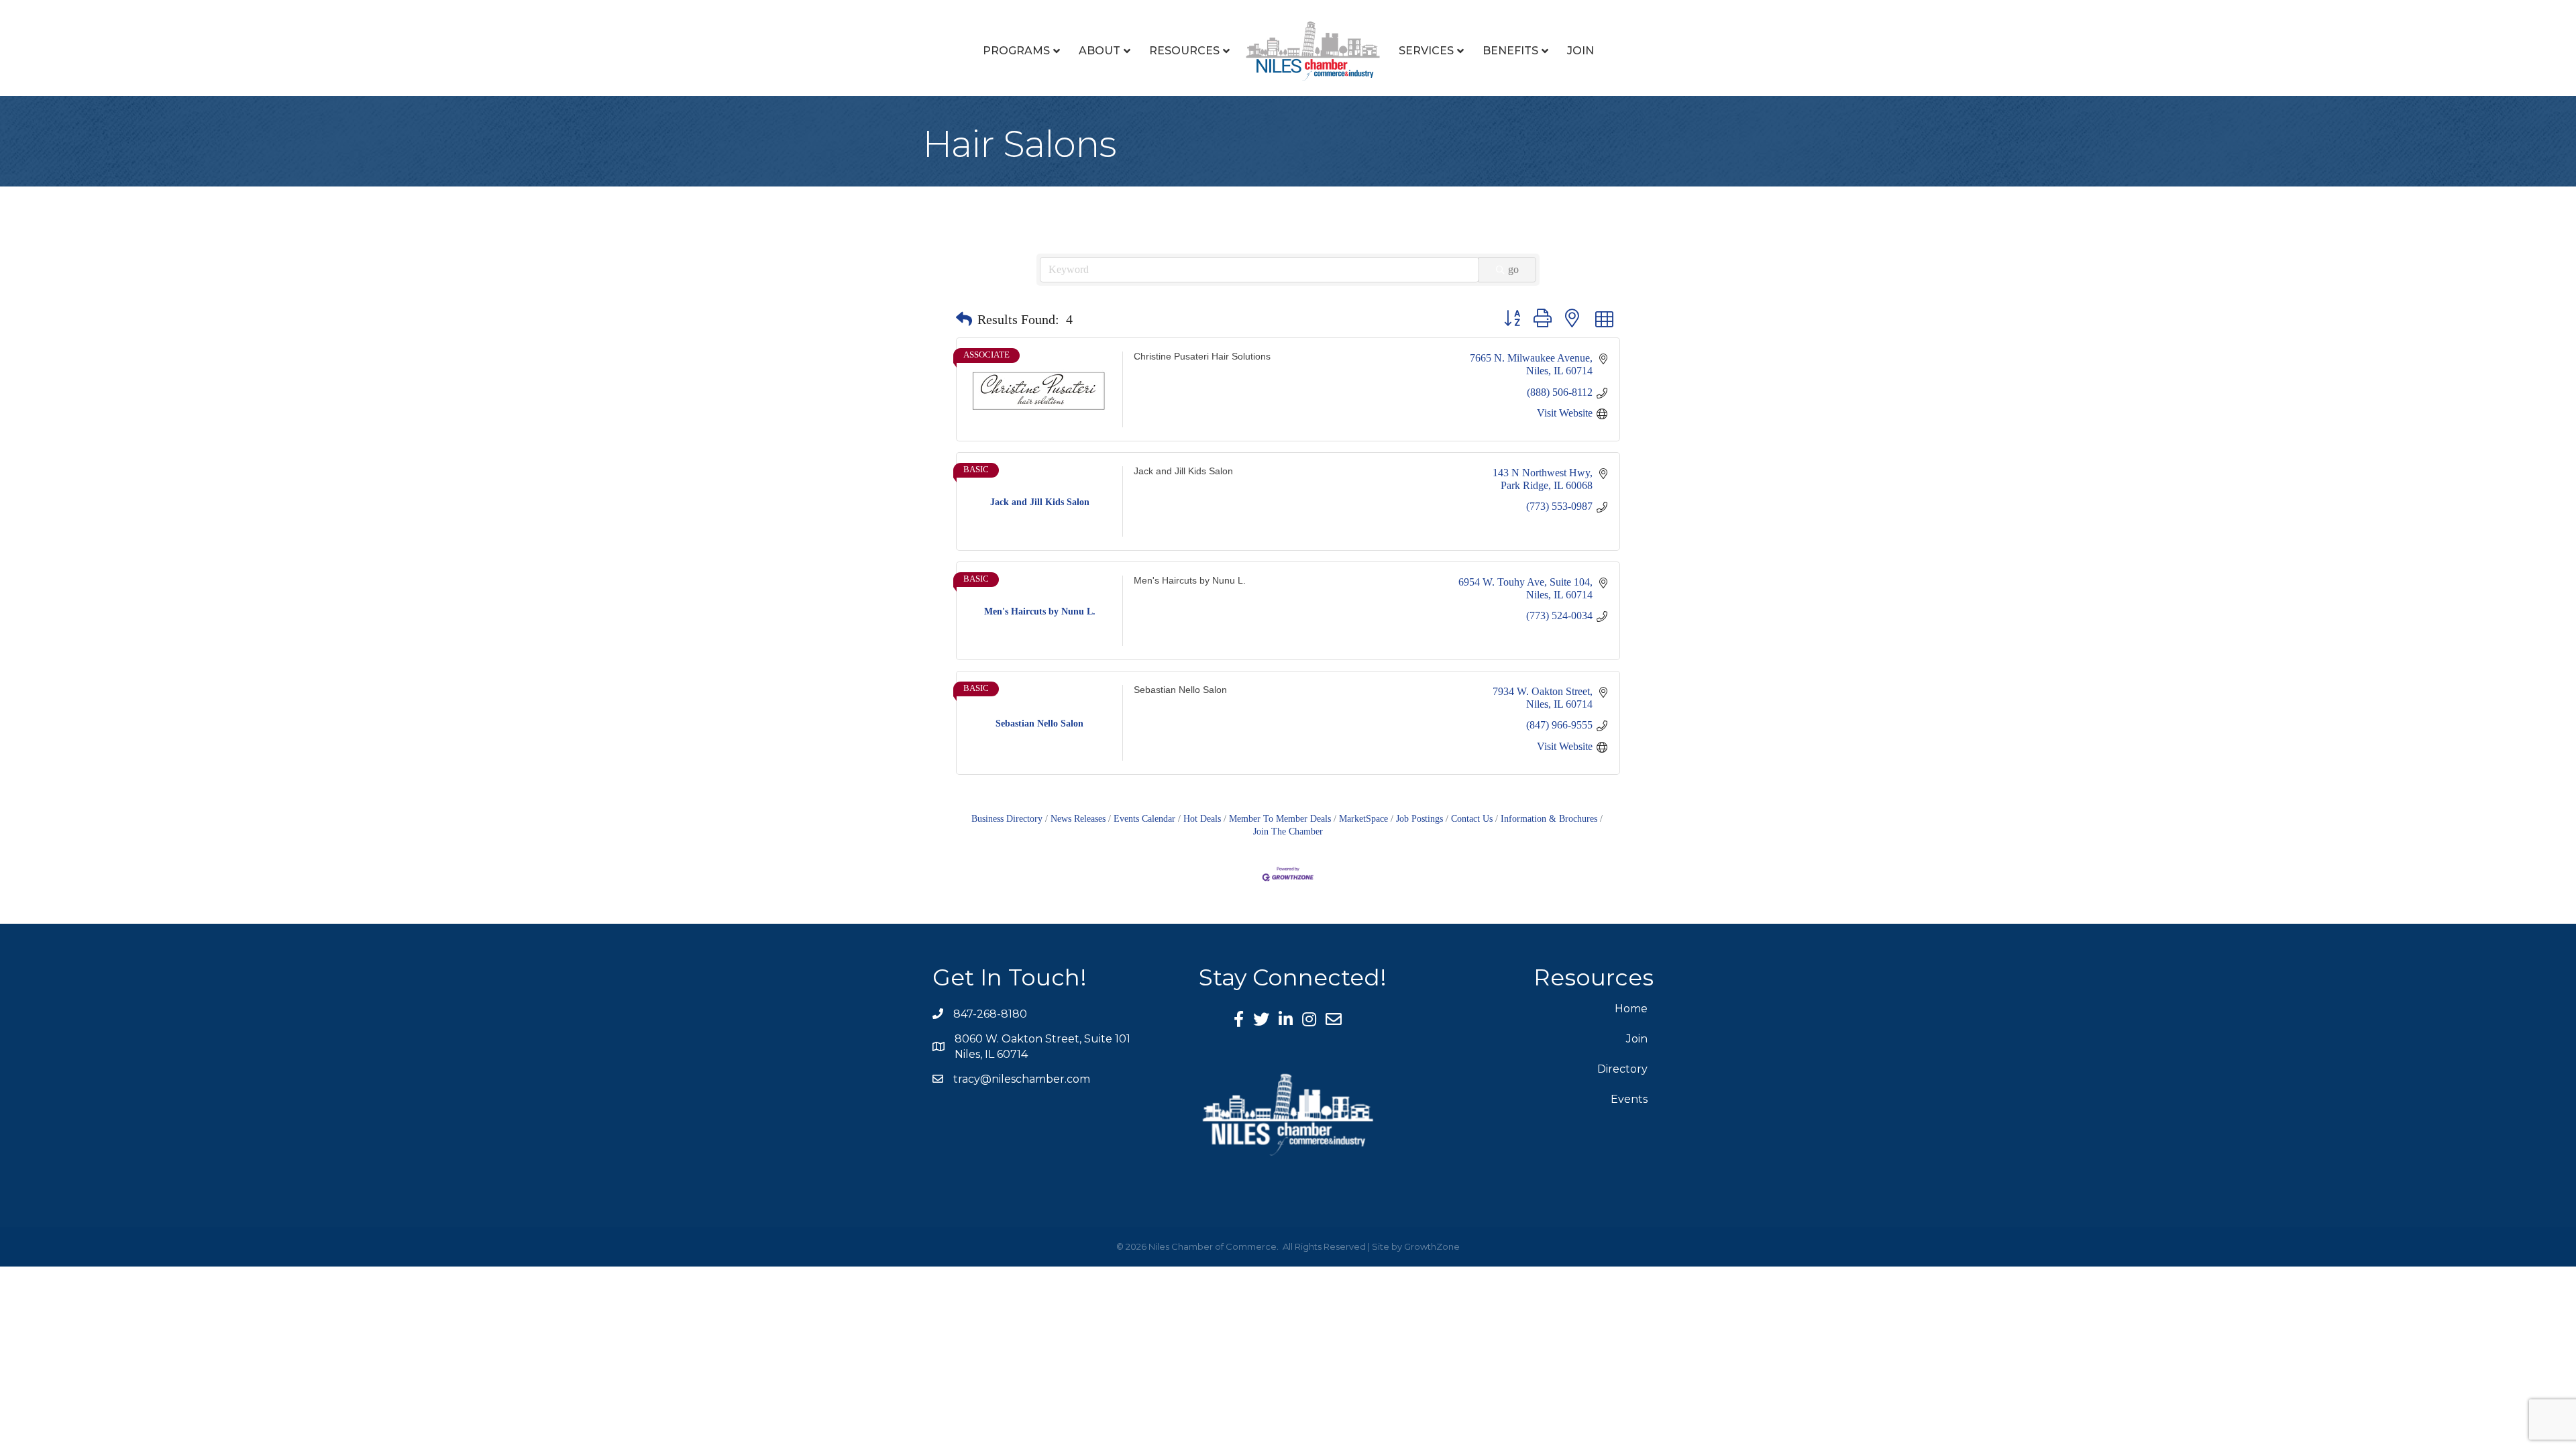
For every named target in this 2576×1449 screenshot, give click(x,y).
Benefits (1510, 51)
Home (1631, 1009)
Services (1426, 51)
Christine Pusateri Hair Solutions (1202, 356)
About (1099, 51)
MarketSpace (1363, 819)
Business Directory (1007, 819)
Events (1629, 1099)
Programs (1016, 51)
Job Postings (1419, 819)
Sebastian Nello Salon (1180, 690)
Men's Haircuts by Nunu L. (1190, 581)
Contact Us (1472, 819)
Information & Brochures (1549, 819)
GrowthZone (1432, 1246)
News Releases (1078, 819)
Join (1580, 51)
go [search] (1513, 269)
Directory (1622, 1069)
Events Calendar (1144, 819)
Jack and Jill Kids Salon (1183, 471)
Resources (1184, 51)
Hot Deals (1202, 819)
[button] (964, 319)
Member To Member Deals (1280, 819)
